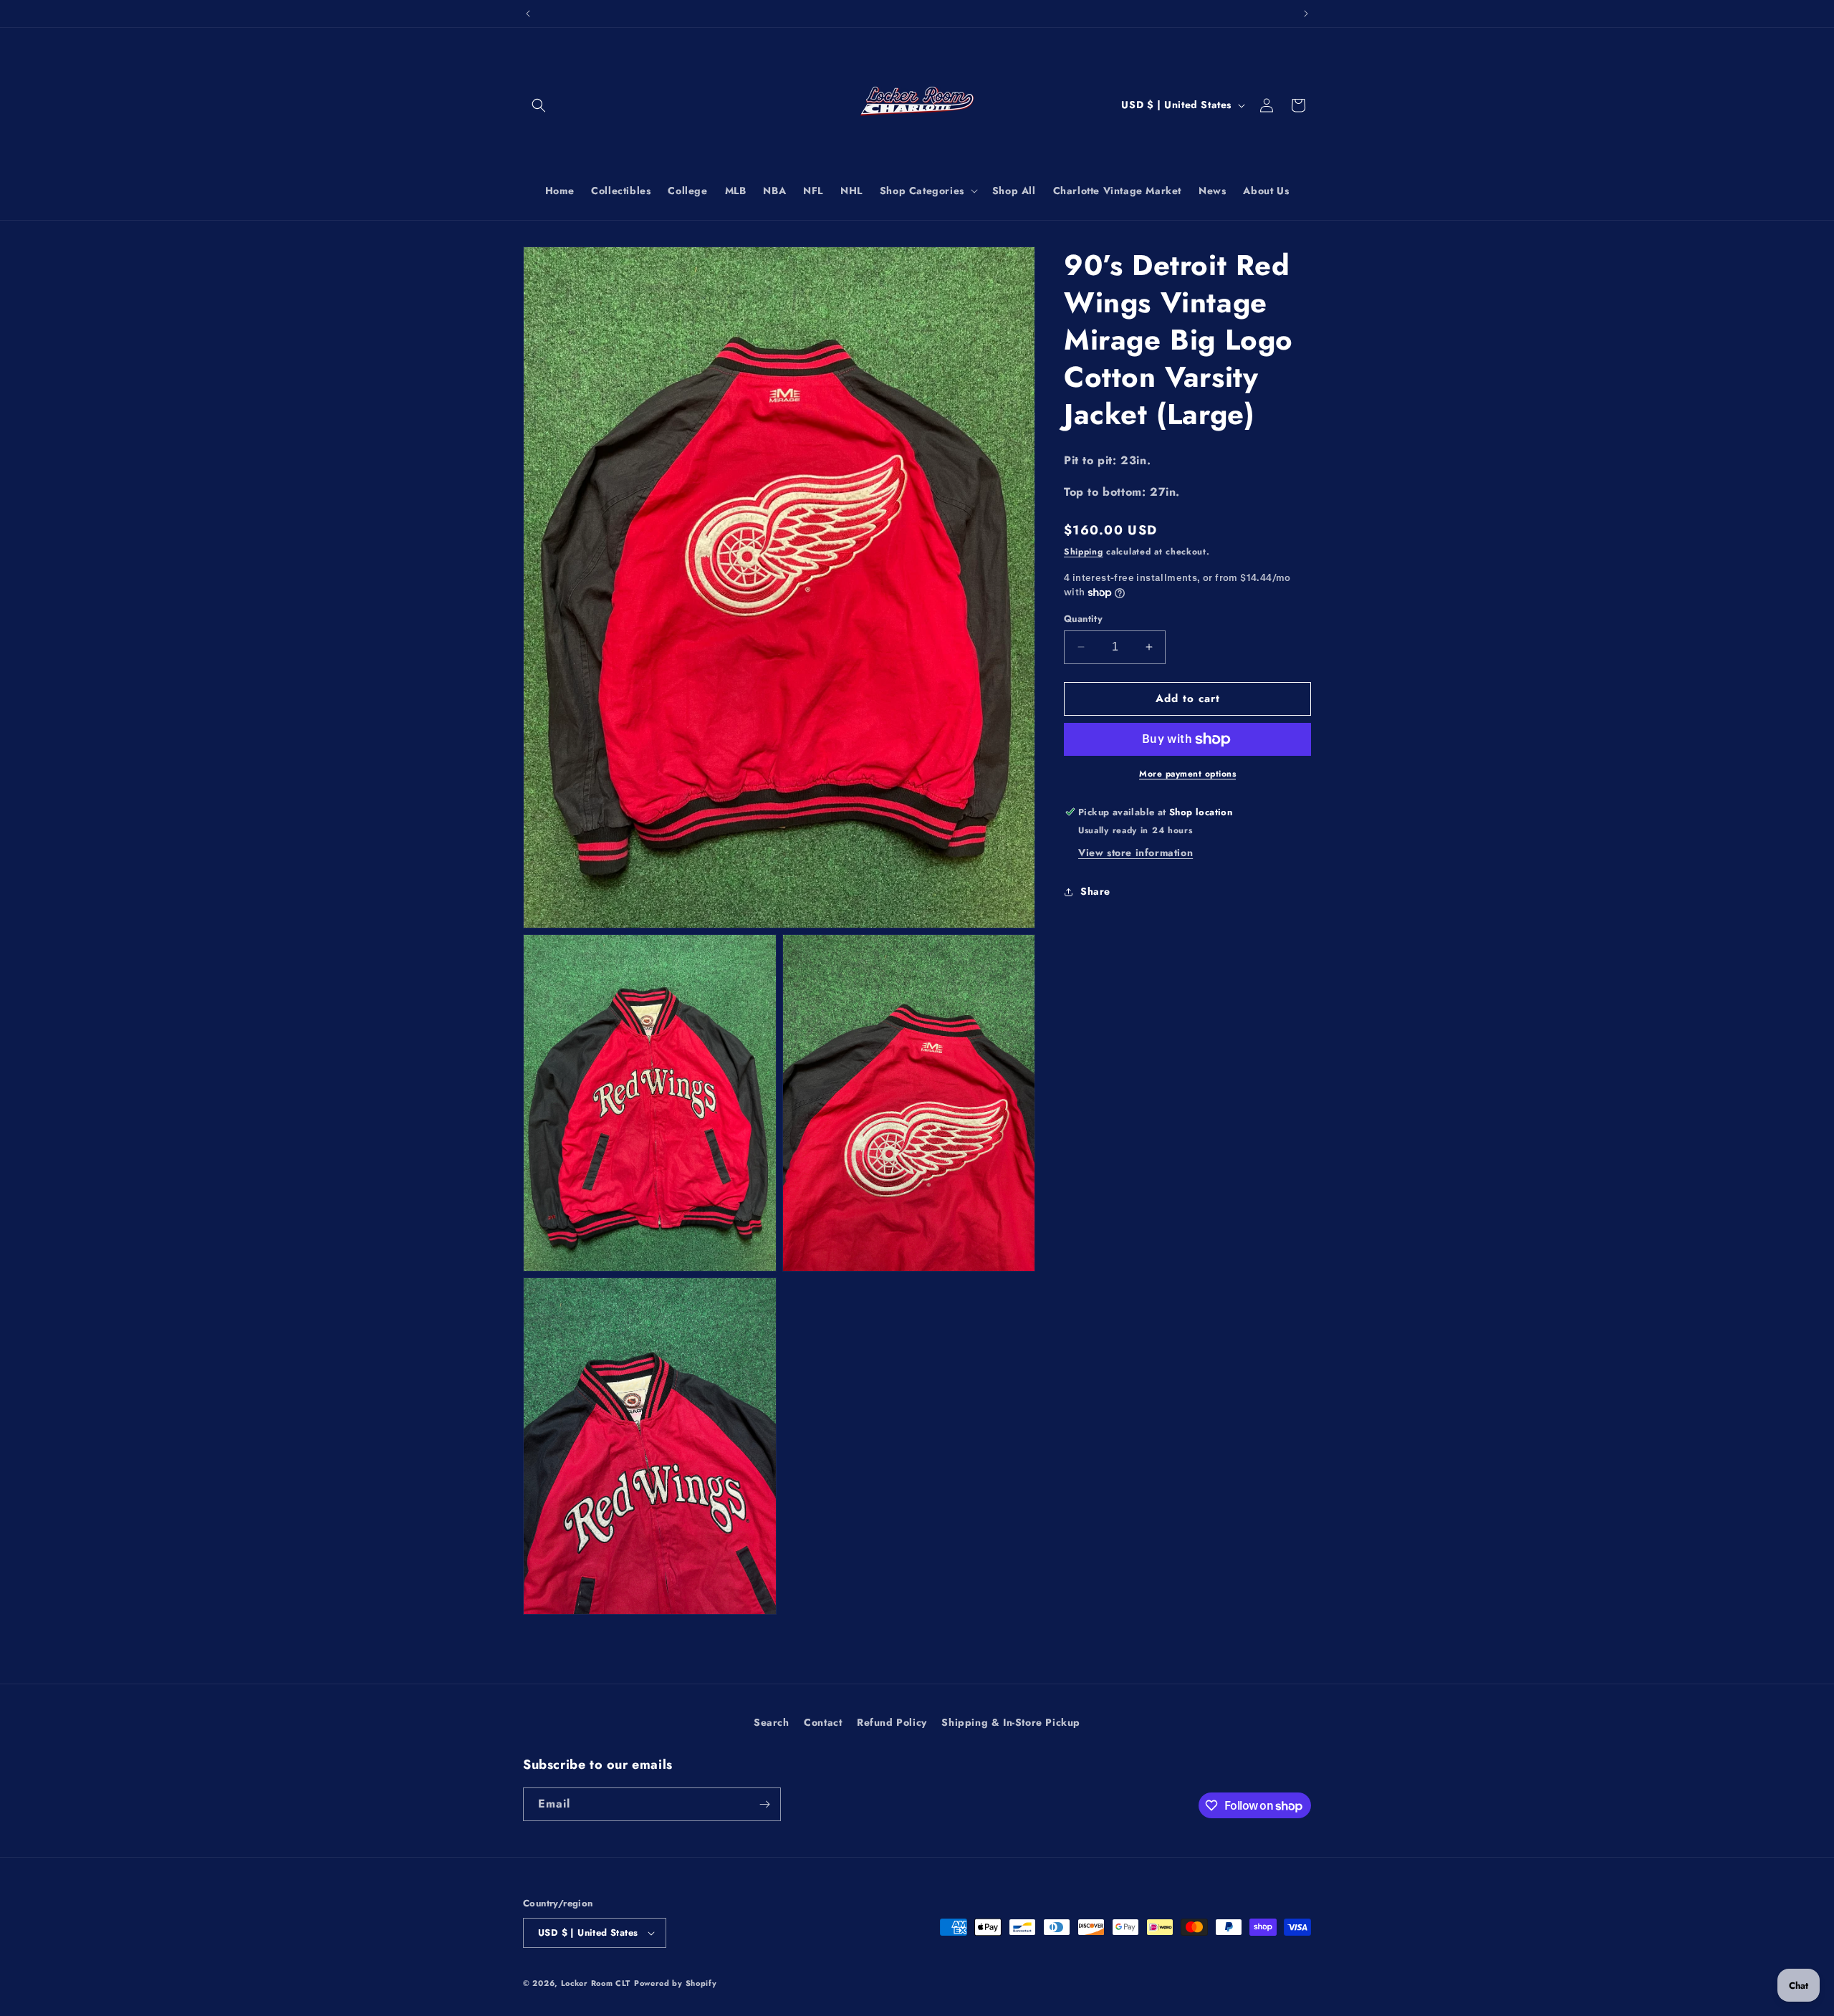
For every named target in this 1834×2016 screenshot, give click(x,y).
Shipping (1084, 552)
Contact (823, 1722)
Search (772, 1722)
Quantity (1083, 619)
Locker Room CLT (596, 1983)
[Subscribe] (764, 1804)
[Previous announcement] (528, 14)
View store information (1136, 853)
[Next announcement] (1306, 14)
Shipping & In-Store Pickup (1011, 1722)
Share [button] (1095, 891)
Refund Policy (892, 1722)
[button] (539, 105)
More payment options (1187, 774)
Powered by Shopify (676, 1983)
